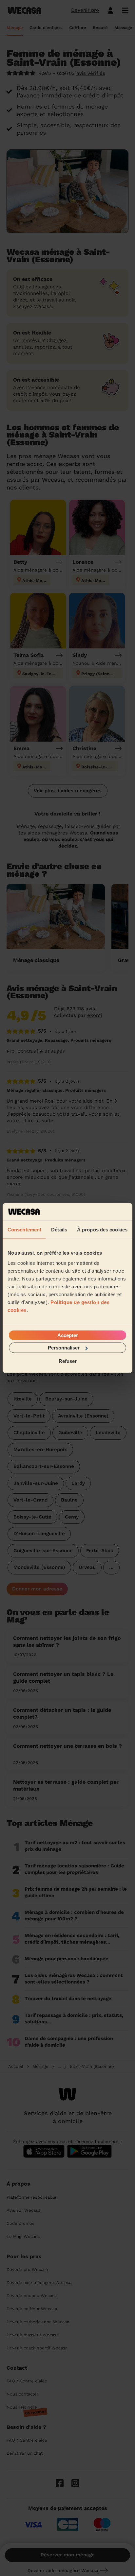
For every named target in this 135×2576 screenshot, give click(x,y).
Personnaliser (64, 1348)
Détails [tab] (59, 1229)
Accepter (68, 1335)
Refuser (68, 1361)
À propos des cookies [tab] (102, 1229)
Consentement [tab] (24, 1229)
